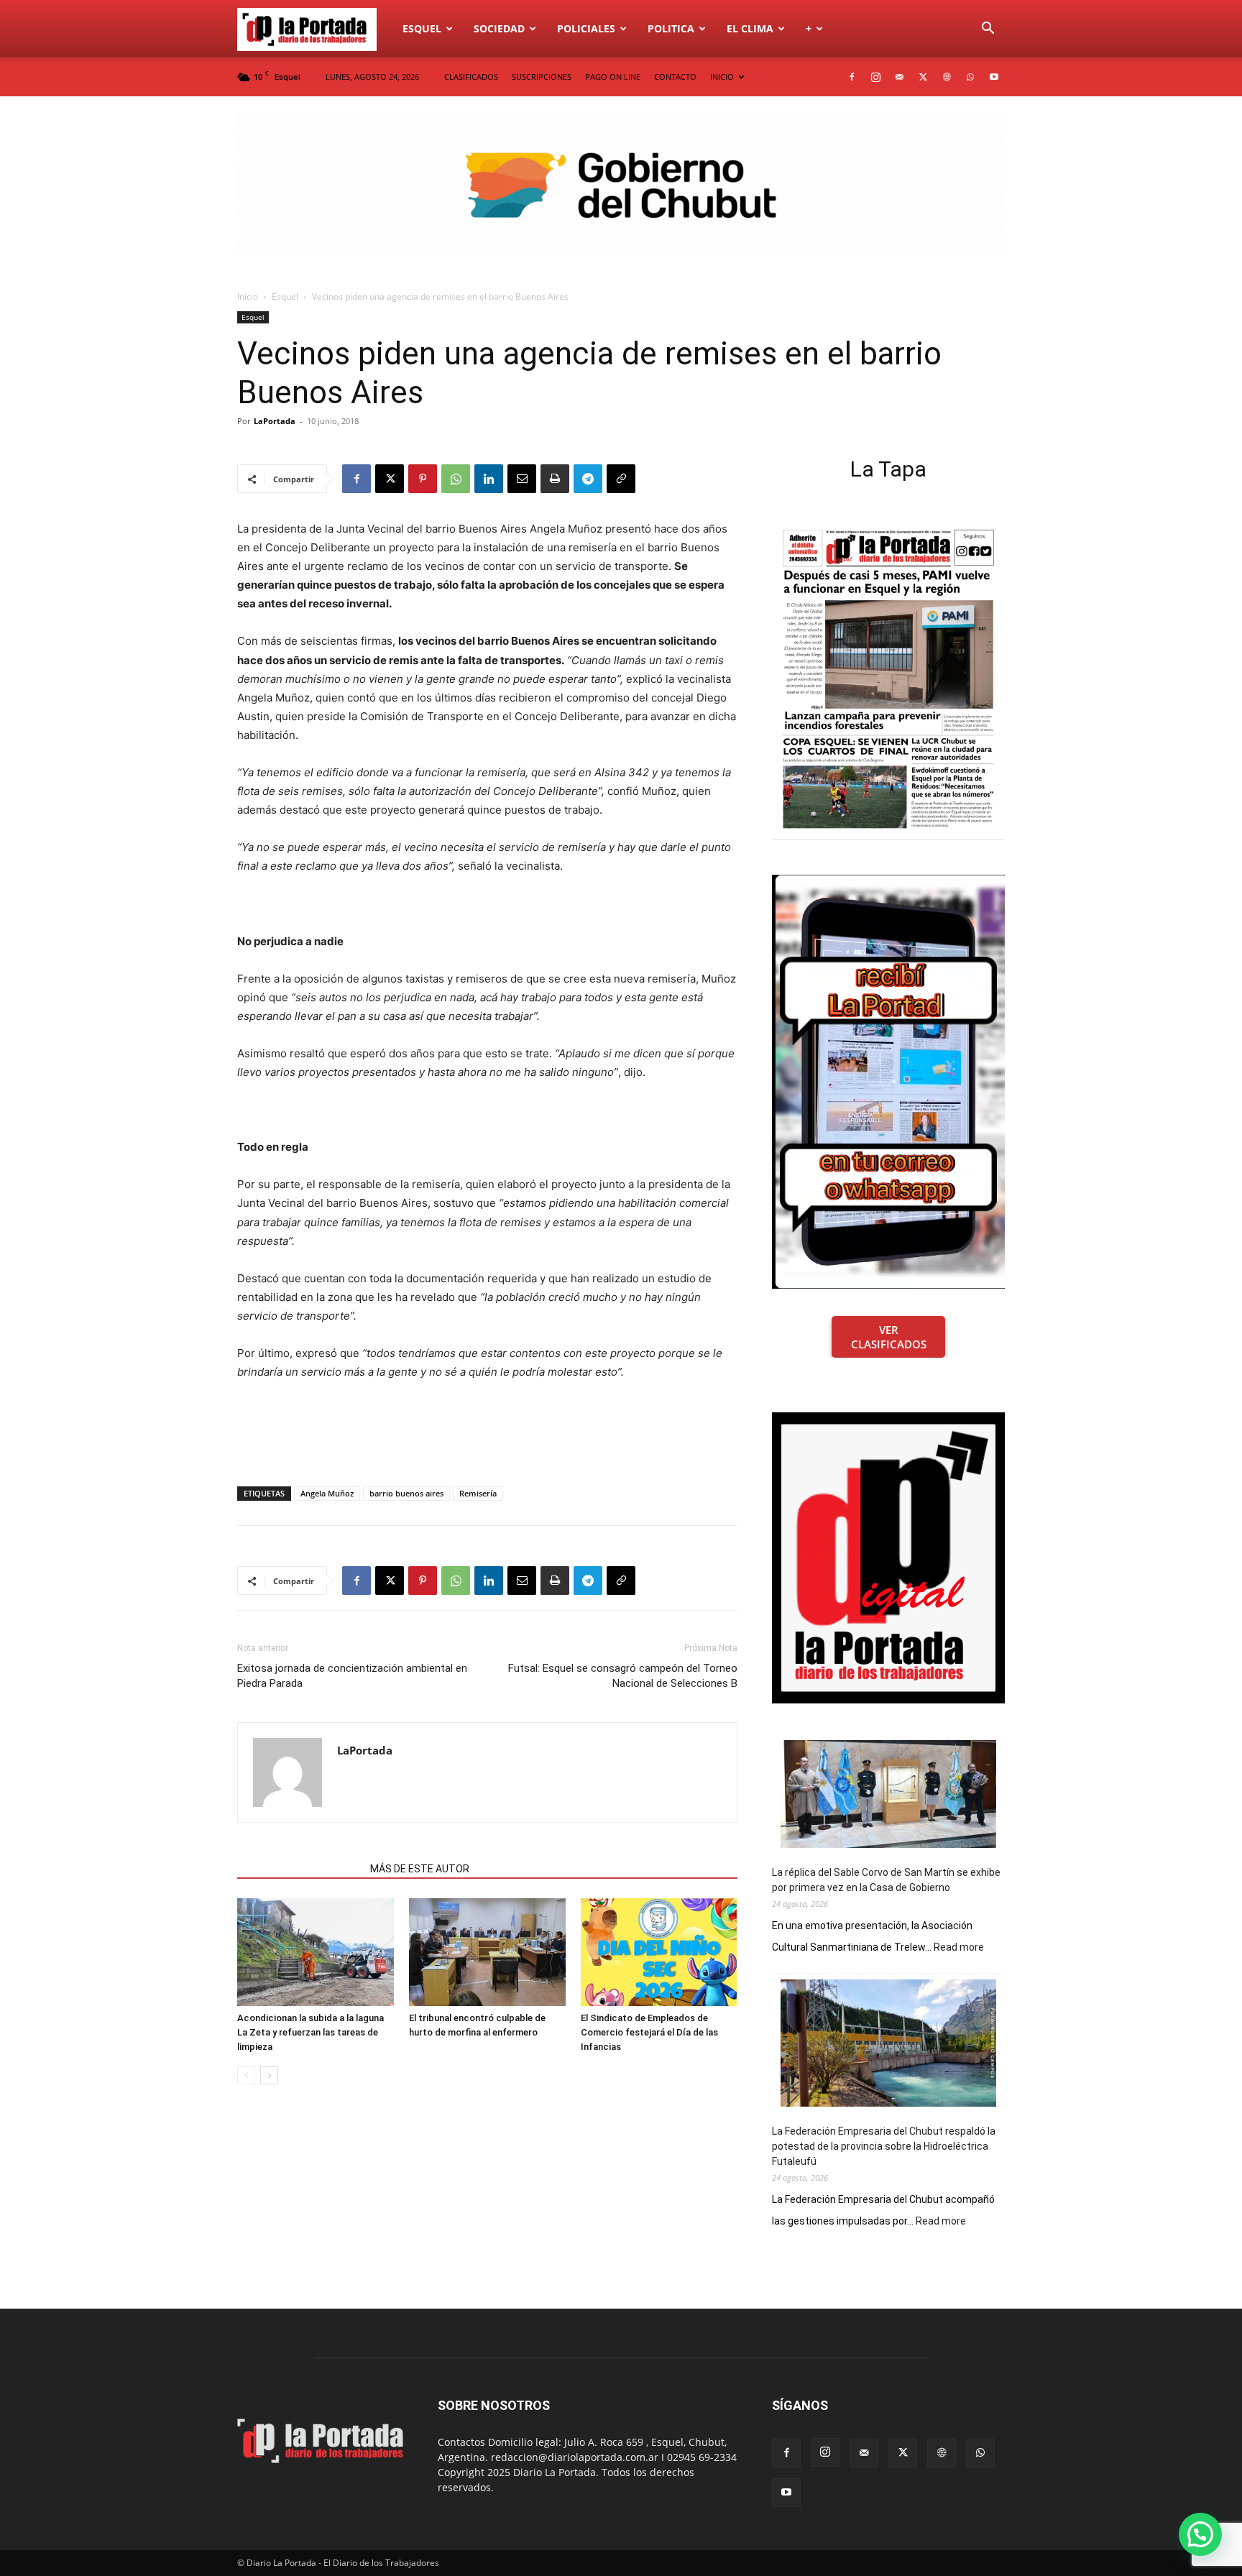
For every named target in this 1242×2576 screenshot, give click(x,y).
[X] (923, 77)
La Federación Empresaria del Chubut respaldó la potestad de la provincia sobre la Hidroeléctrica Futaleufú (884, 2146)
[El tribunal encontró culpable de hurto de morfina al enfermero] (487, 1952)
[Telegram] (588, 479)
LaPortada (275, 421)
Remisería (478, 1493)
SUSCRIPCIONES (542, 77)
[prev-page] (246, 2075)
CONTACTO (675, 77)
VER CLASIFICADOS (889, 1337)
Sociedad (499, 28)
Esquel (422, 28)
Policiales (586, 28)
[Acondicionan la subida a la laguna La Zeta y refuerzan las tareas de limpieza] (316, 1952)
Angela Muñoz (327, 1493)
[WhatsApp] (970, 77)
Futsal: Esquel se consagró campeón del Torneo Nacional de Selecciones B (623, 1676)
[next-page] (269, 2075)
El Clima (750, 28)
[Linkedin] (489, 479)
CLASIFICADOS (471, 77)
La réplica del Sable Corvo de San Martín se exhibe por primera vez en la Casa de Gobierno (886, 1880)
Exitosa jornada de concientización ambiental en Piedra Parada (352, 1676)
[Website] (947, 77)
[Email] (522, 479)
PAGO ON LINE (613, 77)
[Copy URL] (621, 479)
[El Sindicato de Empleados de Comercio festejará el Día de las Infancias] (659, 1952)
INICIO (722, 77)
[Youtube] (994, 77)
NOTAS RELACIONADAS (299, 1869)
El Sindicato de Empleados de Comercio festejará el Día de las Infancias (649, 2032)
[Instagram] (875, 77)
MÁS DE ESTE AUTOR (420, 1869)
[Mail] (899, 77)
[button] (988, 30)
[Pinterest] (423, 479)
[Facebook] (852, 77)
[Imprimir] (555, 479)
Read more (959, 1948)
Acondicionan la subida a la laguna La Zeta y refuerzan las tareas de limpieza (310, 2032)
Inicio (248, 296)
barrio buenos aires (406, 1493)
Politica (671, 28)
